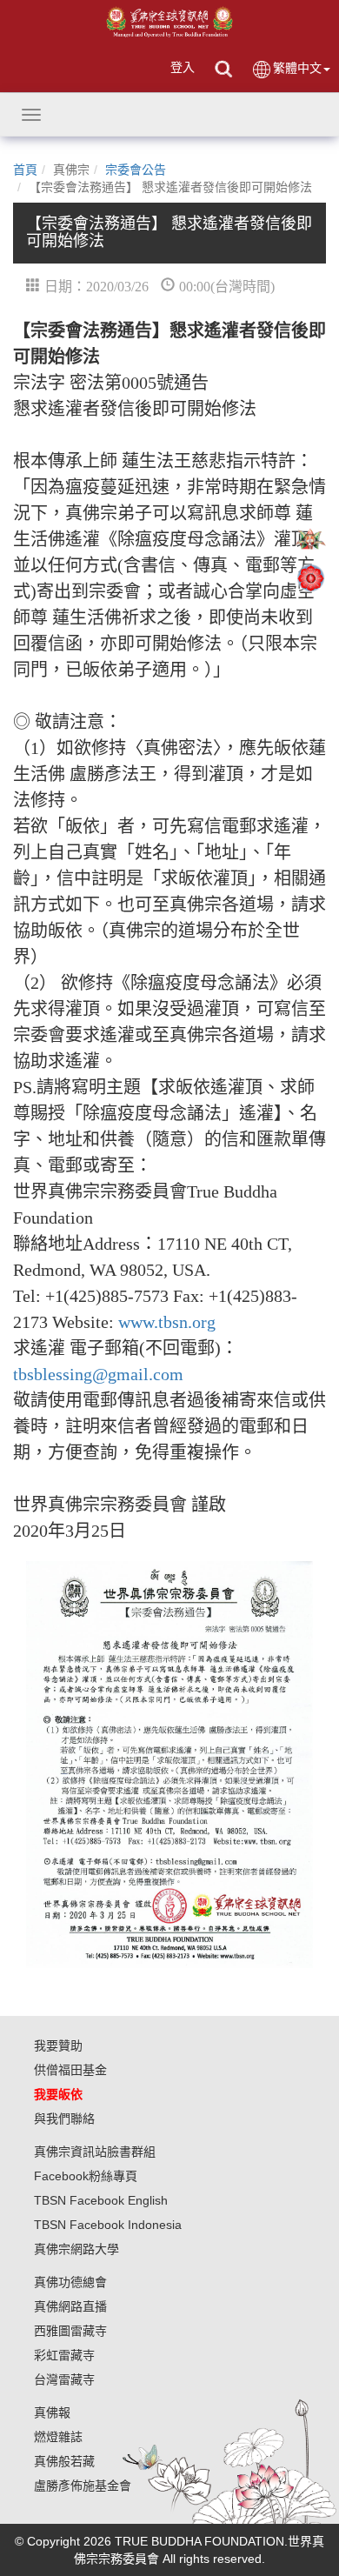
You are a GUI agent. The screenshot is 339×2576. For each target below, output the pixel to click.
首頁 (25, 170)
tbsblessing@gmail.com (98, 1374)
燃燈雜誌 (58, 2437)
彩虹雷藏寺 (64, 2355)
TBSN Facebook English (101, 2200)
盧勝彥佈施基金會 (83, 2486)
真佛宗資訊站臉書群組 (95, 2152)
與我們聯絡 (64, 2119)
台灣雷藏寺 (64, 2379)
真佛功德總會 (70, 2282)
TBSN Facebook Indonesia (108, 2225)
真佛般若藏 (64, 2461)
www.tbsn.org (167, 1322)
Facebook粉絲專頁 (86, 2176)
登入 (183, 67)
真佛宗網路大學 (76, 2249)
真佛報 (52, 2412)
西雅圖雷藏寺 (70, 2331)
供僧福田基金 (70, 2070)
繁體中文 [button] (297, 68)
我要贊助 (58, 2045)
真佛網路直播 (70, 2306)
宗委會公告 (136, 170)
